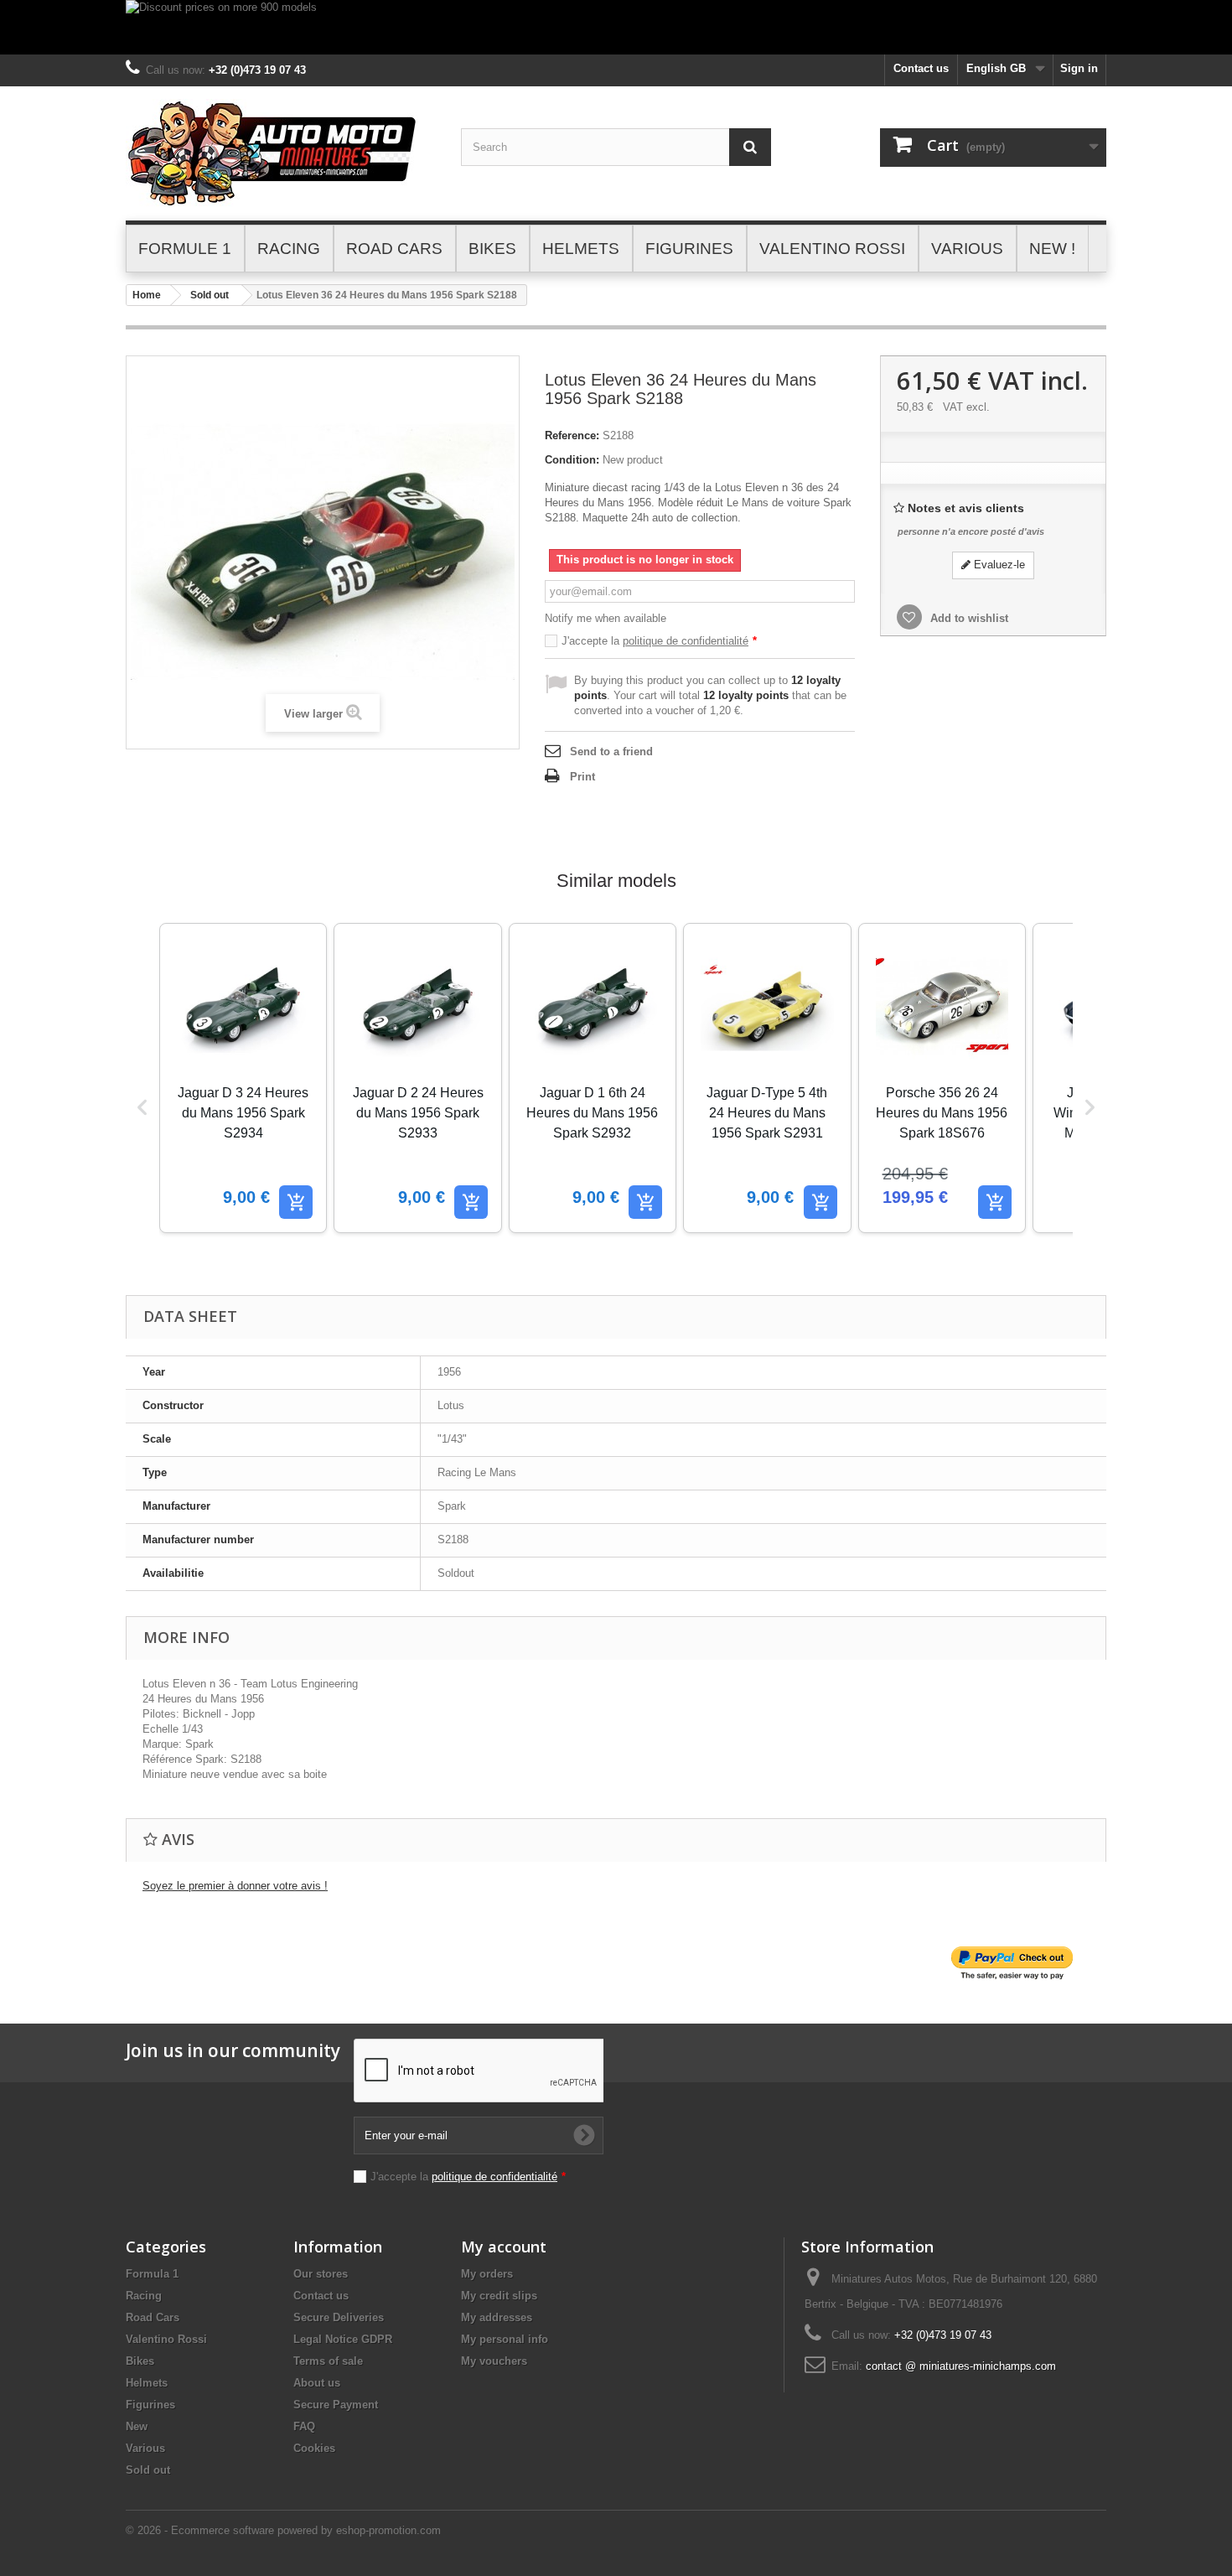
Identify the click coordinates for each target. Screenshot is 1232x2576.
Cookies (314, 2448)
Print (582, 777)
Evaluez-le (998, 565)
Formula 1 (152, 2274)
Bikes (140, 2361)
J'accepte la (659, 641)
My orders (487, 2274)
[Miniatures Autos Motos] (281, 153)
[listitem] (243, 1078)
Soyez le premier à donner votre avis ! (235, 1886)
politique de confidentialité (686, 641)
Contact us (921, 68)
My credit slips (499, 2296)
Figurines (150, 2405)
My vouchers (494, 2361)
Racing (144, 2296)
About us (317, 2383)
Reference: (572, 435)
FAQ (304, 2426)
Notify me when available (606, 618)
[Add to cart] (296, 1202)
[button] (142, 1107)
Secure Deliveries (339, 2317)
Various (145, 2448)
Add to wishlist (968, 618)
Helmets (147, 2383)
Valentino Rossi (166, 2339)
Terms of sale (328, 2361)
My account (504, 2247)
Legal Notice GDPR (343, 2339)
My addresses (497, 2317)
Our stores (321, 2274)
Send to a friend (611, 752)
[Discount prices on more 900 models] (616, 27)
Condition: (572, 460)
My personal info (505, 2339)
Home (147, 295)
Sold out (210, 295)
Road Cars (153, 2317)
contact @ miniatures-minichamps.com (961, 2366)
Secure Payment (336, 2405)
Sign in (1079, 68)
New (137, 2426)
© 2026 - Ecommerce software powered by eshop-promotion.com (283, 2530)
